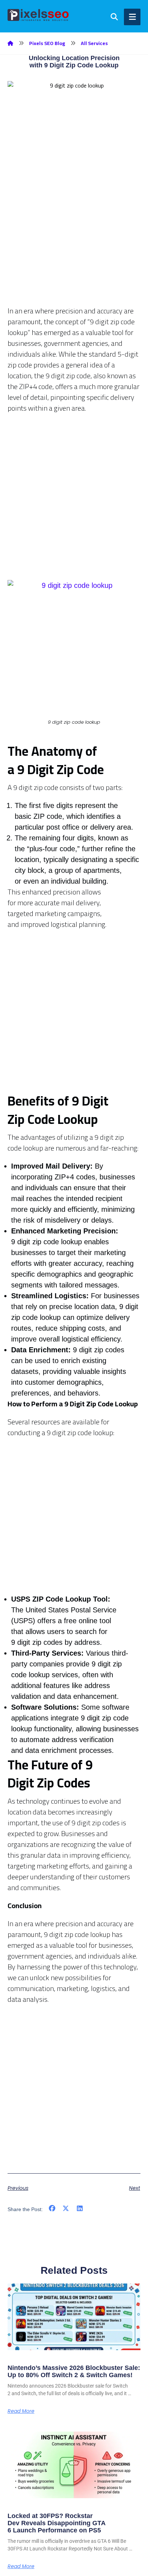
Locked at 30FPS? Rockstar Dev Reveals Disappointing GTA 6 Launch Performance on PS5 (57, 2523)
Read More (21, 2411)
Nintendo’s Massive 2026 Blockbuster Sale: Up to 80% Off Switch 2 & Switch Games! (74, 2371)
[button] (52, 2209)
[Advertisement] (74, 231)
